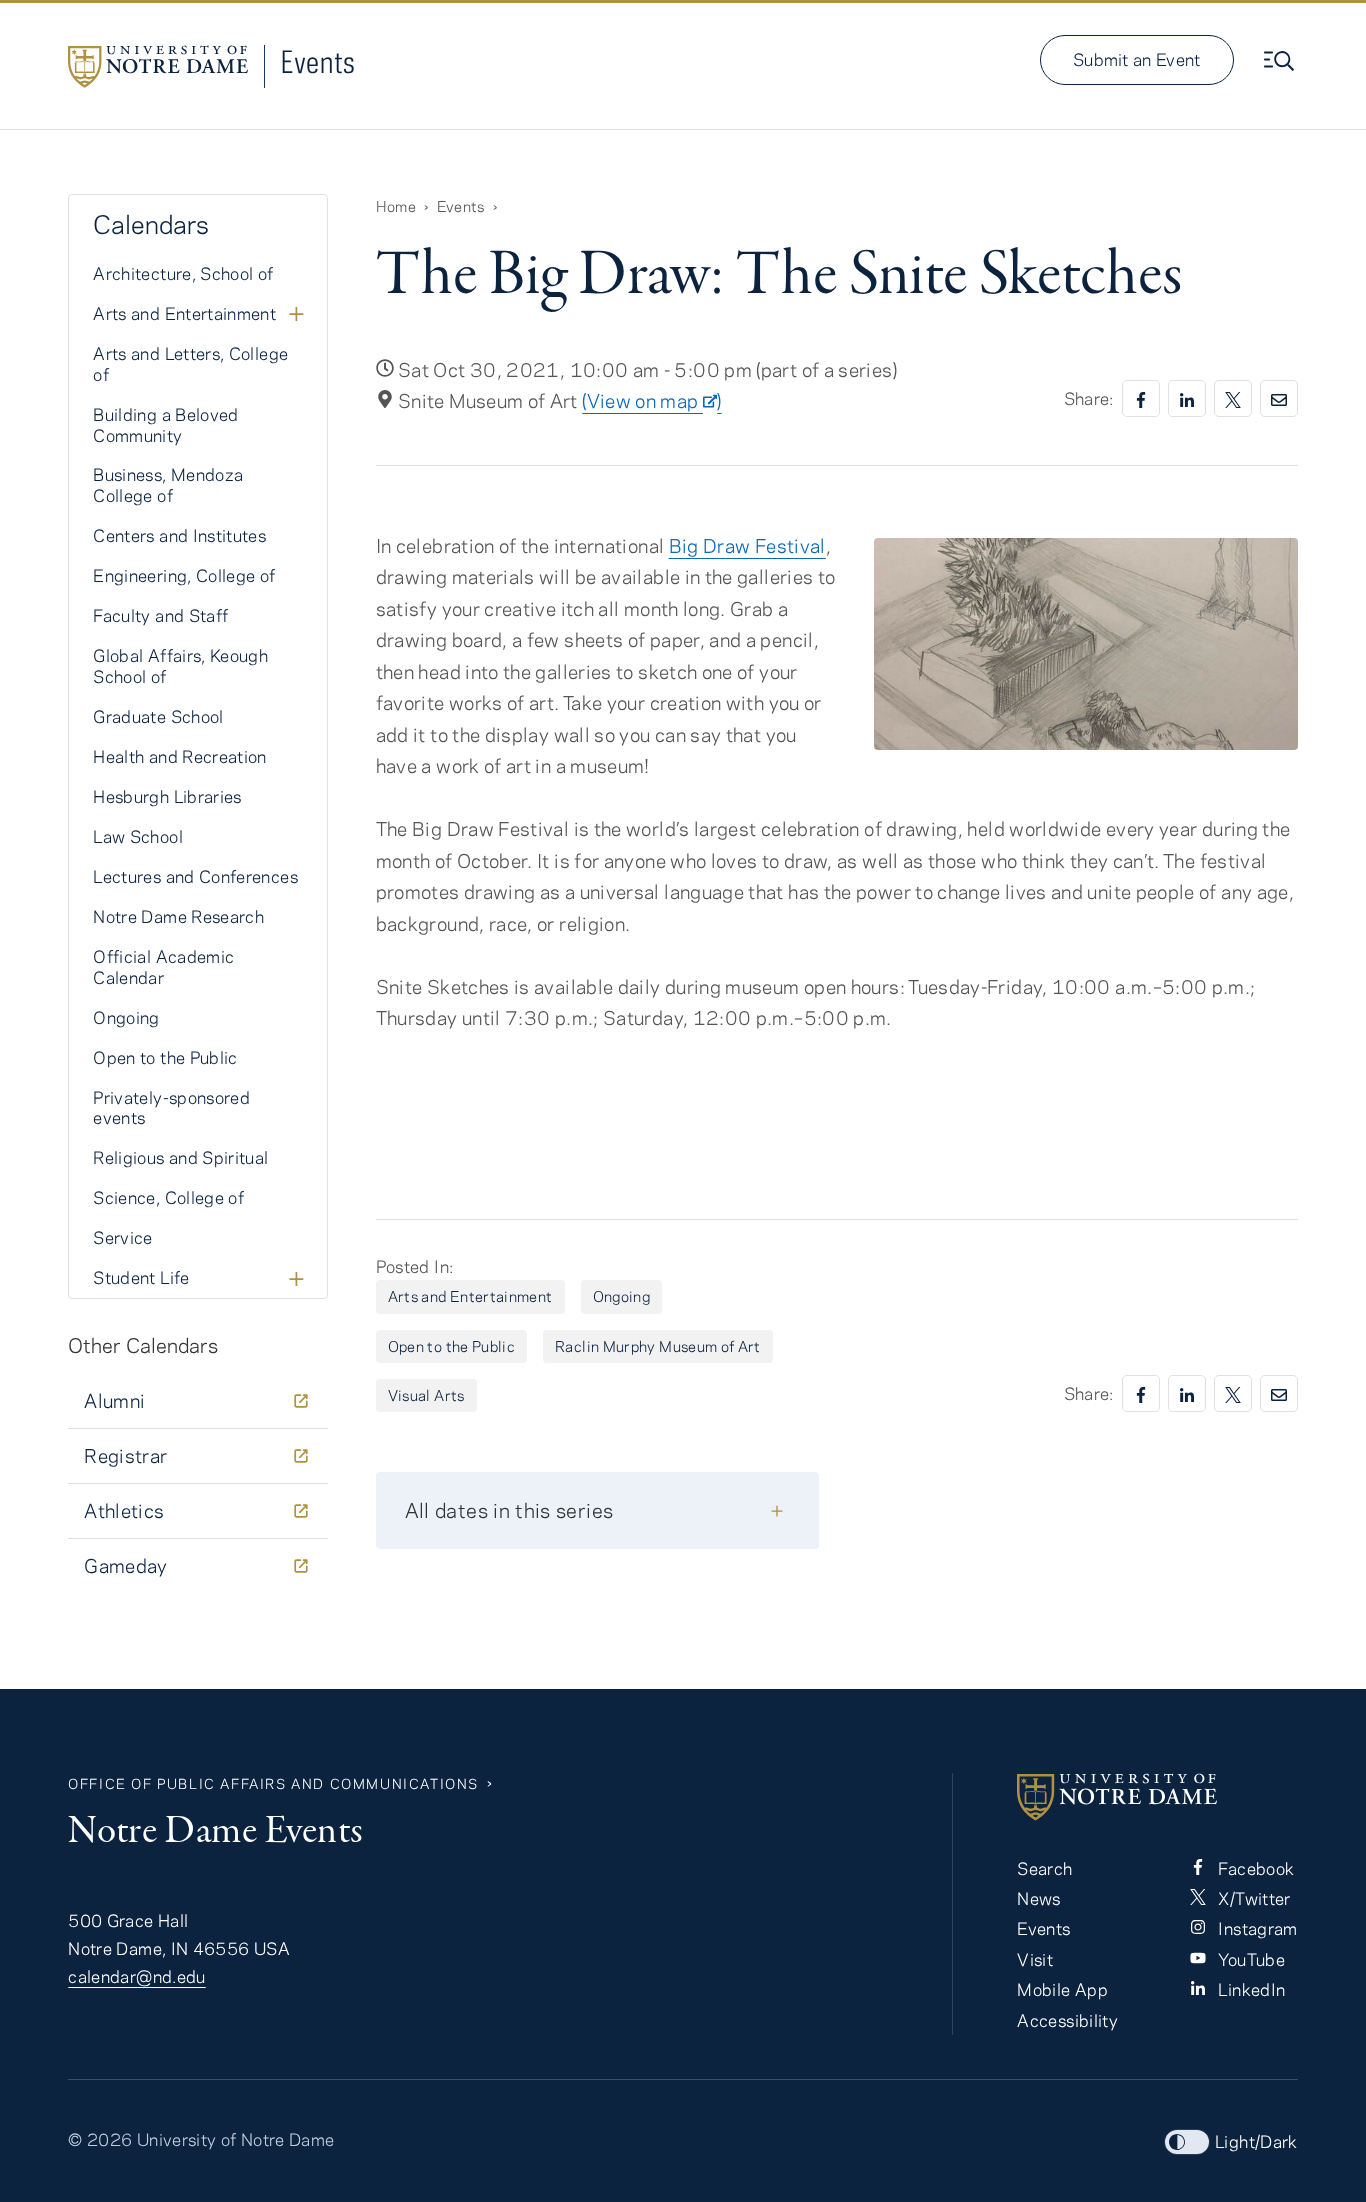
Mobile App (1062, 1989)
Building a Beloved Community (165, 424)
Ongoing (622, 1296)
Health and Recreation (180, 756)
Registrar (125, 1455)
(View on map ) (651, 400)
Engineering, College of (184, 575)
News (1038, 1898)
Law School (138, 836)
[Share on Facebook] (1141, 398)
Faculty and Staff (160, 615)
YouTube (1249, 1959)
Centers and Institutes (179, 535)
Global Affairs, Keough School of (180, 665)
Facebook (1254, 1868)
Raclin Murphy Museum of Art (658, 1346)
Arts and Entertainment (470, 1296)
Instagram (1256, 1928)
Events (318, 61)
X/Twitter (1252, 1898)
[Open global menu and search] (1281, 61)
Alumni (114, 1400)
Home (396, 206)
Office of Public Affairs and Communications (273, 1783)
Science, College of (168, 1197)
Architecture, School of (183, 273)
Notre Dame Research (178, 916)
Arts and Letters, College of (190, 363)
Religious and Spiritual (180, 1157)
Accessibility (1067, 2020)
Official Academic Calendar (163, 966)
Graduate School (158, 716)
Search (1044, 1868)
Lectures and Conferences (195, 876)
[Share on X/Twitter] (1233, 398)
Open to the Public (451, 1346)
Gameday (126, 1565)
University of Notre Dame (236, 2139)
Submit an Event (1137, 59)
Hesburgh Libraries (167, 796)
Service (123, 1237)
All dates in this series (509, 1509)
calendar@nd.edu (136, 1976)
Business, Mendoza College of (168, 484)
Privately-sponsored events (171, 1107)
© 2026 (100, 2139)
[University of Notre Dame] (1157, 1797)
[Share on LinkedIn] (1187, 398)
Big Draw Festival (747, 545)
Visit (1035, 1959)
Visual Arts (426, 1395)
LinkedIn (1249, 1989)
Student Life (141, 1277)
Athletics (124, 1510)
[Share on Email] (1279, 398)
